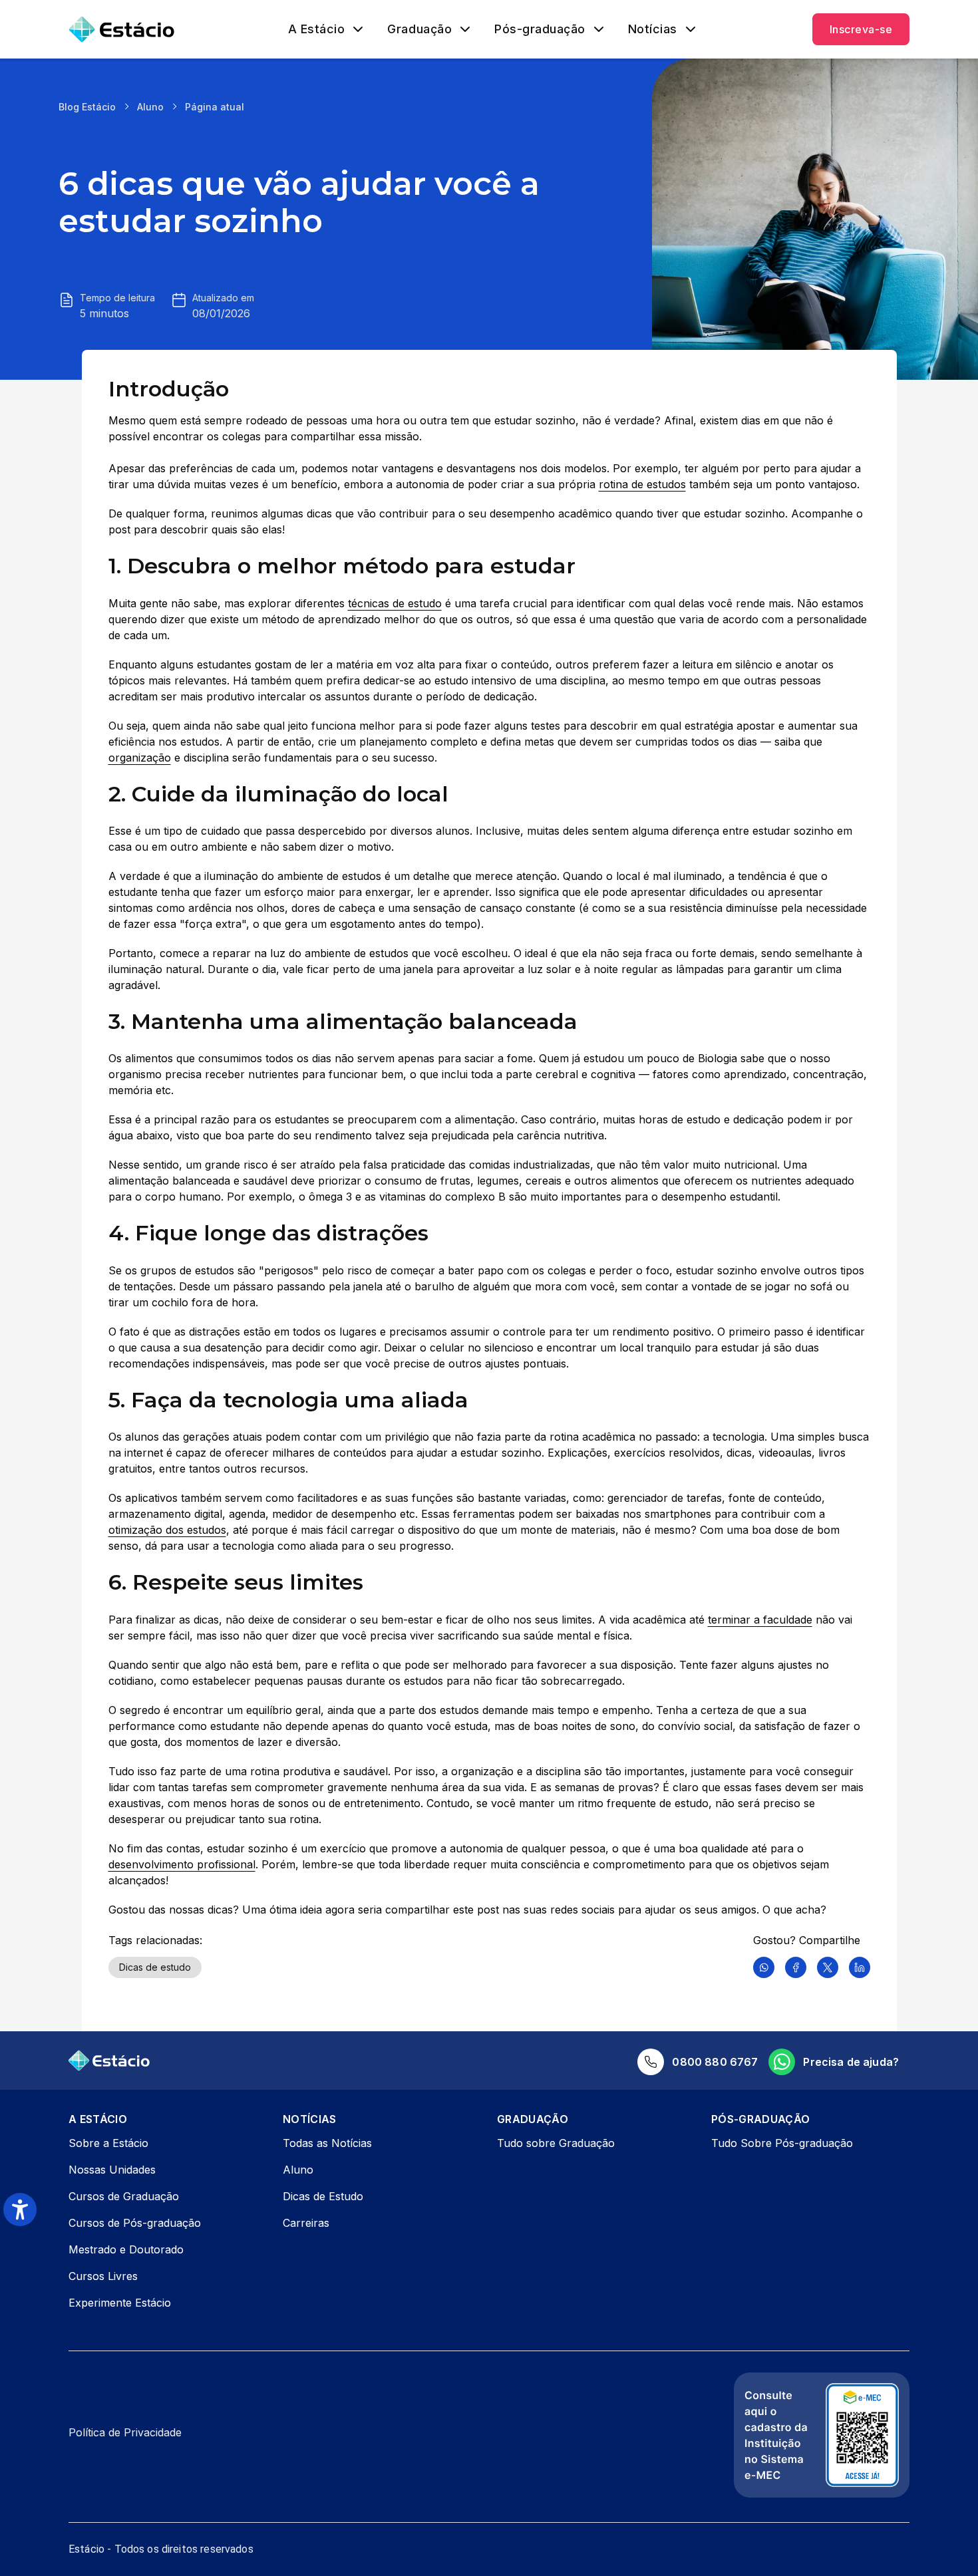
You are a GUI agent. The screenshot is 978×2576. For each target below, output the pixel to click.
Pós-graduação (540, 29)
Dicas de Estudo (323, 2196)
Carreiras (306, 2223)
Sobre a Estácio (108, 2143)
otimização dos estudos (167, 1530)
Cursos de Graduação (124, 2196)
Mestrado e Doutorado (126, 2249)
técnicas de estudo (395, 603)
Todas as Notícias (327, 2143)
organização (140, 758)
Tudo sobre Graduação (556, 2143)
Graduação (419, 29)
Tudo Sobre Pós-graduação (782, 2143)
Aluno (150, 107)
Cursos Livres (103, 2276)
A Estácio (317, 29)
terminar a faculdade (760, 1620)
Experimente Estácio (120, 2303)
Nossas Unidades (112, 2170)
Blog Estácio (87, 107)
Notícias (653, 29)
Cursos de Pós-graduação (135, 2223)
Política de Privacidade (125, 2432)
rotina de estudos (642, 484)
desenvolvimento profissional (182, 1864)
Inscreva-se (861, 29)
